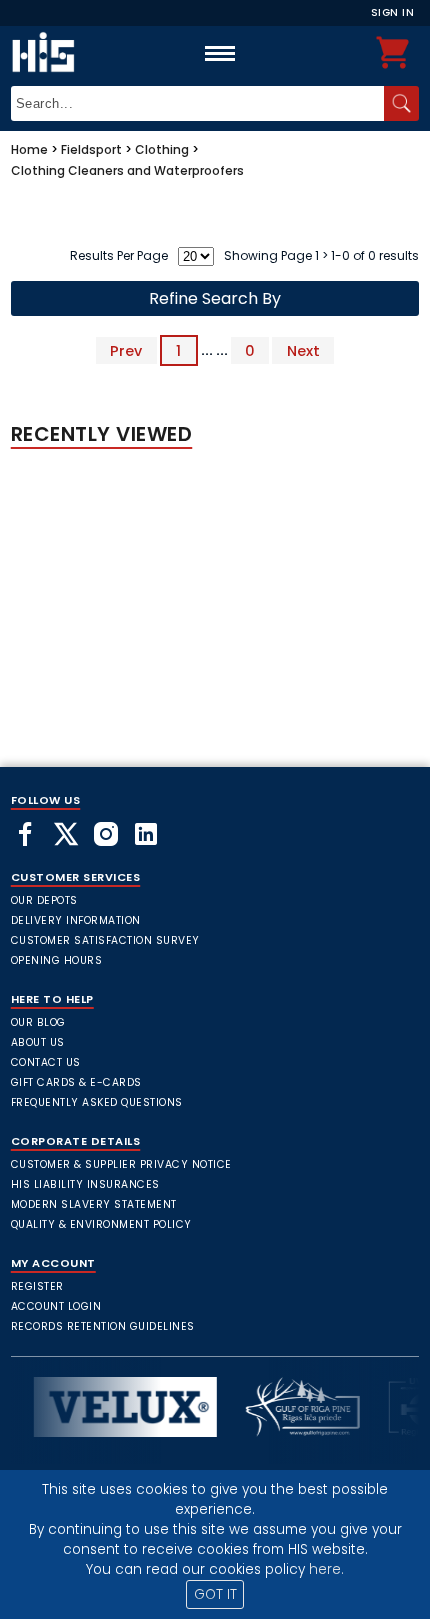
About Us (38, 1042)
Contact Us (46, 1062)
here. (326, 1569)
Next (303, 350)
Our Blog (38, 1022)
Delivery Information (76, 920)
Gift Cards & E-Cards (76, 1082)
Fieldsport (91, 149)
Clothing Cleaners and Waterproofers (127, 170)
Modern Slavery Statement (94, 1204)
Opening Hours (57, 960)
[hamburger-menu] (220, 53)
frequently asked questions (97, 1102)
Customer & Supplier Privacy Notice (121, 1164)
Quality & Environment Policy (101, 1224)
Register (37, 1286)
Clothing (162, 149)
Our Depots (44, 900)
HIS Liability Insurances (85, 1184)
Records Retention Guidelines (103, 1326)
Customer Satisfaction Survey (105, 940)
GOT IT (215, 1594)
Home (29, 149)
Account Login (56, 1306)
